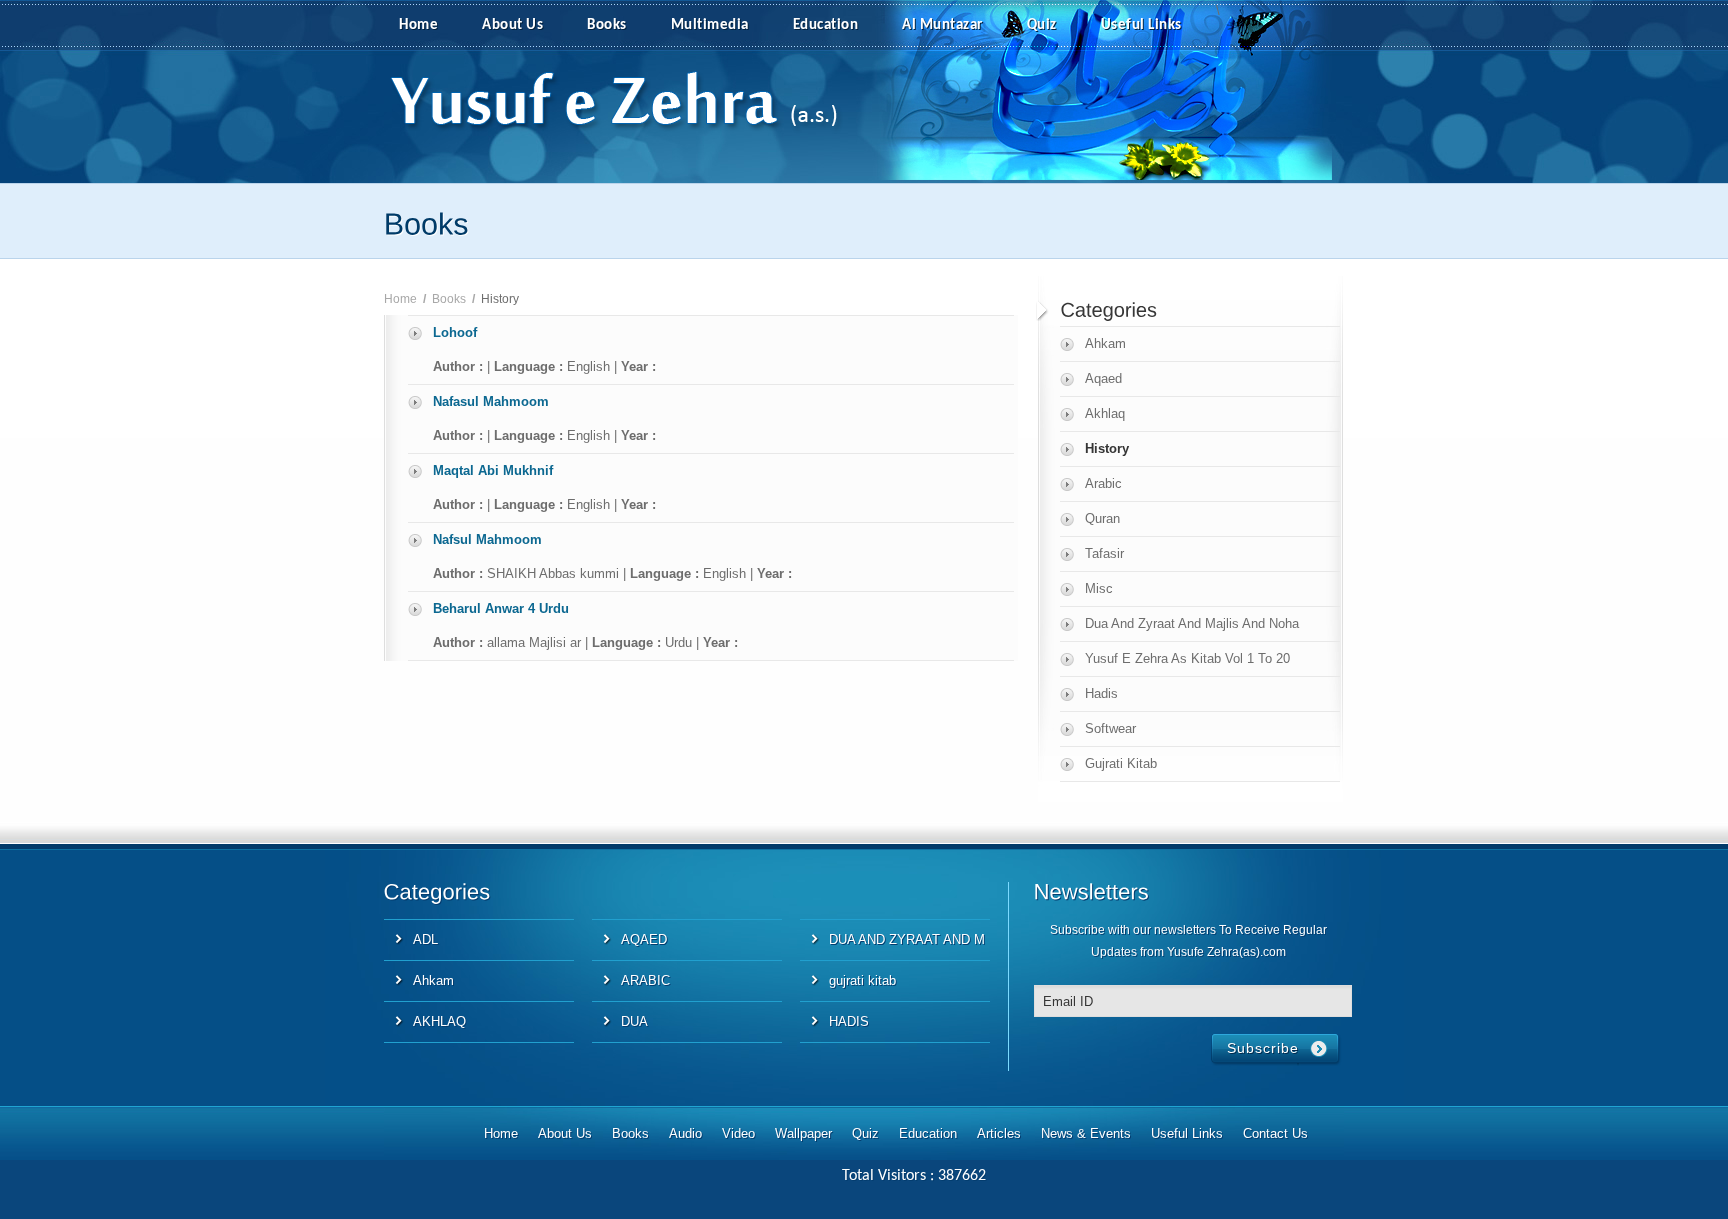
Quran (1102, 518)
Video (738, 1133)
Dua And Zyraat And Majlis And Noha (1192, 623)
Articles (999, 1133)
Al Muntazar (942, 25)
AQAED (644, 939)
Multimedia (710, 25)
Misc (1099, 588)
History (1107, 448)
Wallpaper (803, 1133)
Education (826, 25)
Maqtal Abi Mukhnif (493, 470)
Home (418, 25)
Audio (685, 1133)
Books (607, 25)
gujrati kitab (862, 980)
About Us (512, 25)
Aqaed (1103, 378)
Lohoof (455, 332)
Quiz (1042, 25)
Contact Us (1275, 1133)
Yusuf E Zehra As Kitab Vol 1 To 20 (1187, 658)
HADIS (849, 1021)
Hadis (1101, 693)
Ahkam (1105, 343)
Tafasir (1104, 553)
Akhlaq (1105, 413)
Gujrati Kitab (1121, 763)
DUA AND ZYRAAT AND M (907, 939)
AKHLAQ (439, 1021)
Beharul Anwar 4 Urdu (501, 608)
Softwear (1110, 728)
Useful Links (1141, 25)
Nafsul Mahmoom (487, 539)
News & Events (1086, 1133)
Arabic (1103, 483)
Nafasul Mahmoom (491, 401)
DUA (634, 1021)
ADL (425, 939)
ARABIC (645, 980)
